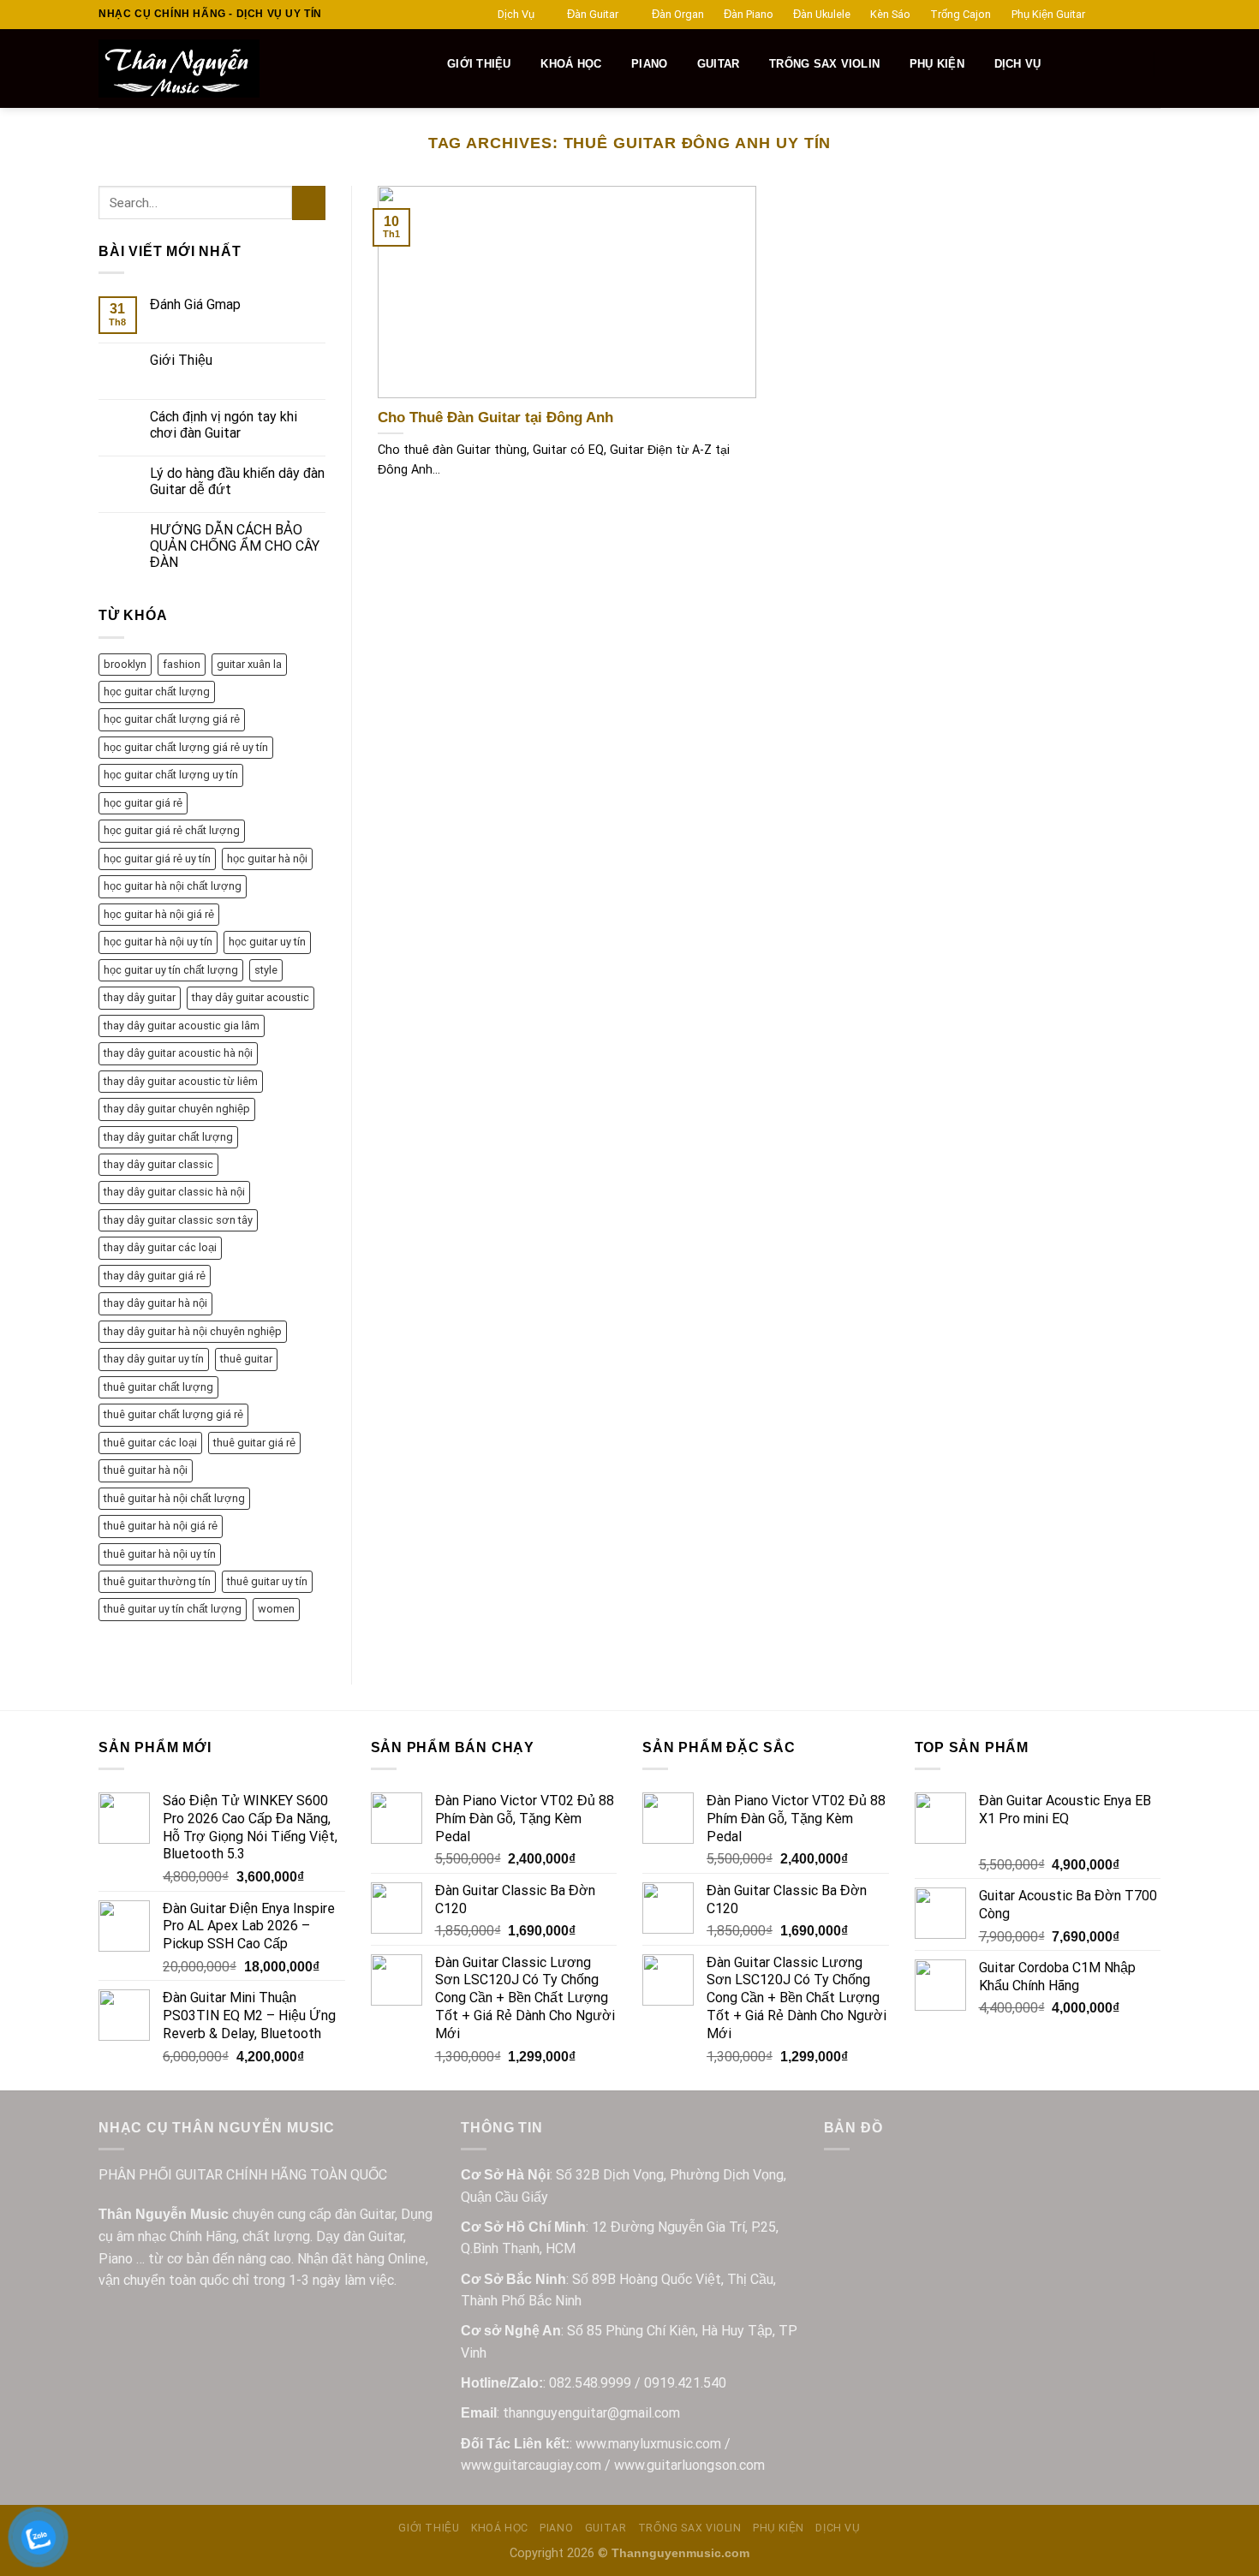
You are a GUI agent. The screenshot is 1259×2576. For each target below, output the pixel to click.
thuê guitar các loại (150, 1443)
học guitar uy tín (267, 942)
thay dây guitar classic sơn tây (178, 1220)
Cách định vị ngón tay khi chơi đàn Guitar (224, 425)
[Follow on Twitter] (1136, 15)
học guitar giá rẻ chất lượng (172, 830)
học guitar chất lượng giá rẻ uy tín (186, 747)
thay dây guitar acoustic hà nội (178, 1053)
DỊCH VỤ (1018, 64)
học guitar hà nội (267, 859)
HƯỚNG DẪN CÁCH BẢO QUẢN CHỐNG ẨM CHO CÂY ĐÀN (235, 546)
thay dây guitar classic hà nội (174, 1192)
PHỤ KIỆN (937, 64)
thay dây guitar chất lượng (168, 1137)
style (266, 970)
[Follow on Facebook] (1103, 15)
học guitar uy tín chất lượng (171, 970)
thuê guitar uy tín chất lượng (173, 1609)
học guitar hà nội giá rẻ (159, 914)
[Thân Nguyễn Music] (241, 69)
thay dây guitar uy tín (154, 1359)
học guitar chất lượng (157, 692)
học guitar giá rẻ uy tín (157, 859)
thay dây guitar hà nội (155, 1303)
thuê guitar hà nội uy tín (160, 1554)
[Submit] (309, 203)
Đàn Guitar (593, 14)
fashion (182, 664)
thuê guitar (246, 1359)
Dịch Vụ (516, 14)
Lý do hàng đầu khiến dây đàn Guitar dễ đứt (237, 481)
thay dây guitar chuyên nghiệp (177, 1109)
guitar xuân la (249, 664)
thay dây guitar (140, 997)
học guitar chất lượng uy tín (171, 775)
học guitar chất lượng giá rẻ (172, 719)
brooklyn (125, 664)
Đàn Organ (678, 14)
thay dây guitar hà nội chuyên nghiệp (193, 1331)
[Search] (424, 64)
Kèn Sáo (890, 14)
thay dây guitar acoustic (251, 997)
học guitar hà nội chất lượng (173, 886)
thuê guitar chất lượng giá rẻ (173, 1414)
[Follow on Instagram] (1119, 15)
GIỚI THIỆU (479, 64)
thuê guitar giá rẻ (254, 1443)
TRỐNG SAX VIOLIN (824, 64)
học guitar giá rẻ (143, 803)
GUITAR (719, 64)
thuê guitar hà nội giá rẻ (161, 1526)
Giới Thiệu (181, 360)
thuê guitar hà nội (146, 1470)
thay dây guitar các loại (160, 1247)
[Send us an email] (1152, 15)
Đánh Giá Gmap (195, 304)
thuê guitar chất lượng (158, 1387)
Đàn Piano (749, 14)
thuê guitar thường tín (157, 1581)
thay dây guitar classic (158, 1164)
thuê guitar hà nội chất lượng (174, 1498)
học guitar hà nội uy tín (158, 942)
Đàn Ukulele (822, 14)
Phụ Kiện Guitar (1048, 14)
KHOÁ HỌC (571, 64)
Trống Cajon (961, 14)
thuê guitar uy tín (267, 1581)
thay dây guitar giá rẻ (155, 1276)
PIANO (649, 64)
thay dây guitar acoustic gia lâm (182, 1026)
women (276, 1609)
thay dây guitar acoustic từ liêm (181, 1081)
